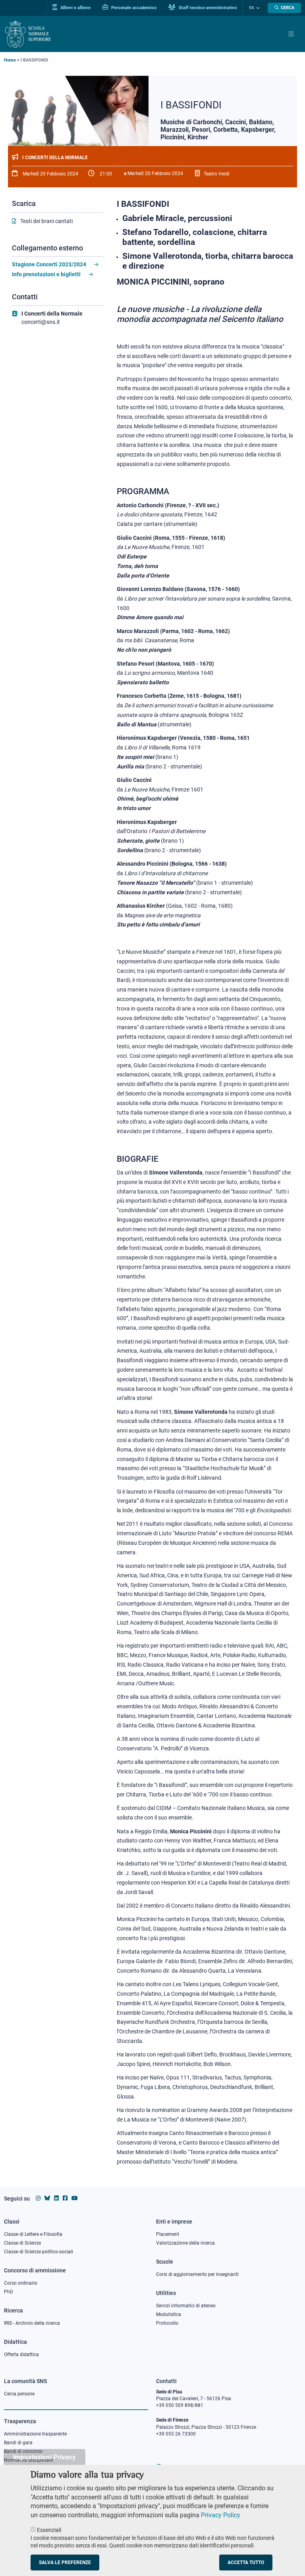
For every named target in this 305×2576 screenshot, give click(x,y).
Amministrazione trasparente (35, 2434)
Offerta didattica (21, 2355)
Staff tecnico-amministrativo (207, 8)
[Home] (28, 34)
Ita (252, 8)
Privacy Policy (221, 2515)
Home (10, 60)
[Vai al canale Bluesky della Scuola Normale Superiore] (47, 2198)
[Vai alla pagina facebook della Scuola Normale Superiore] (65, 2198)
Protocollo (167, 2323)
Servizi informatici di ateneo (186, 2306)
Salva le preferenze (65, 2563)
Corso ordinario (21, 2283)
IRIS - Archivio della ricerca (32, 2323)
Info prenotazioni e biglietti (46, 274)
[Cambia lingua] (257, 8)
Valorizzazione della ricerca (185, 2243)
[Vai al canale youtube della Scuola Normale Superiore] (75, 2198)
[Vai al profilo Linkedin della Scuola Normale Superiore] (56, 2198)
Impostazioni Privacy (44, 2457)
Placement (168, 2234)
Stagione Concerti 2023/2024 (49, 264)
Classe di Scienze (22, 2243)
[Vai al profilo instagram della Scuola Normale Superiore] (38, 2198)
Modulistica (169, 2314)
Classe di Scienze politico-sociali (39, 2252)
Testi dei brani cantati (46, 221)
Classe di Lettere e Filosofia (33, 2234)
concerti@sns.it (41, 322)
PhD (9, 2292)
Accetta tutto (246, 2563)
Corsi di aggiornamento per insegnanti (197, 2274)
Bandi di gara (18, 2443)
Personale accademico (133, 8)
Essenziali (49, 2530)
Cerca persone (19, 2394)
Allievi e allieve (75, 8)
